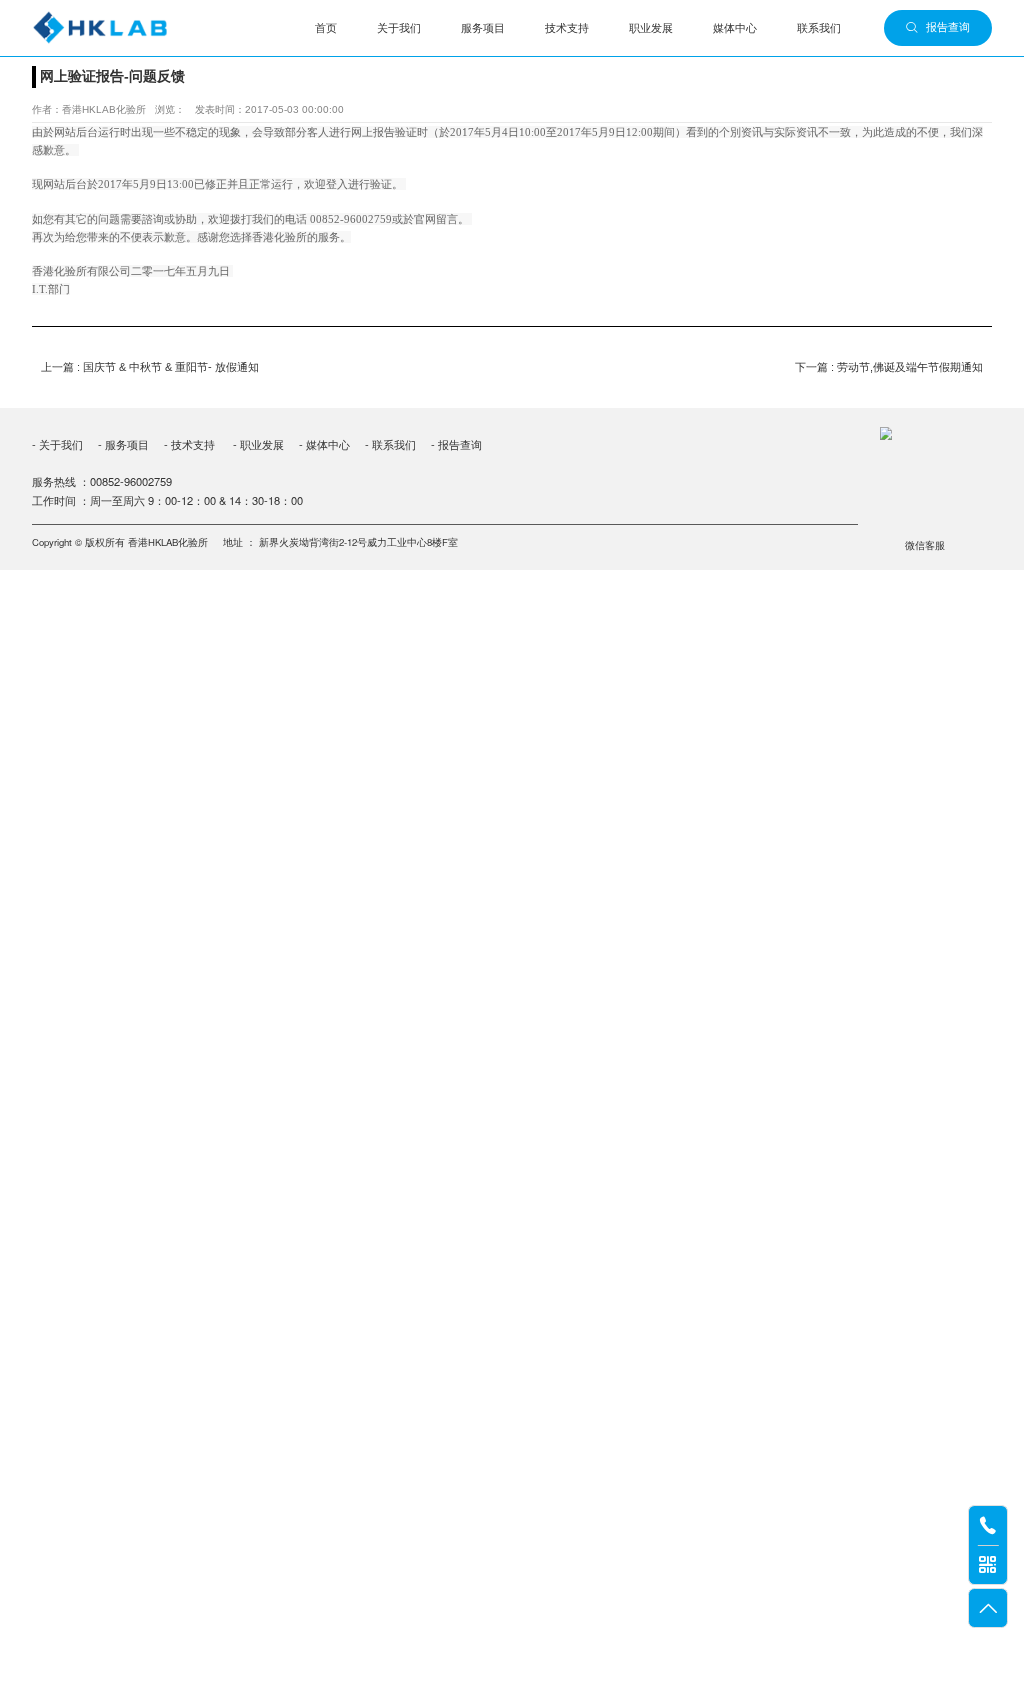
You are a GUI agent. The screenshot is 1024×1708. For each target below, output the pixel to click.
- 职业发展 (258, 444)
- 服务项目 (123, 444)
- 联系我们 (390, 444)
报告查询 (948, 27)
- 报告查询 (455, 444)
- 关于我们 (57, 444)
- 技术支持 (189, 444)
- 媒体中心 (324, 444)
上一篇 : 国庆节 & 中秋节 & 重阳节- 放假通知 (150, 367)
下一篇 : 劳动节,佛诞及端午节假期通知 (889, 367)
